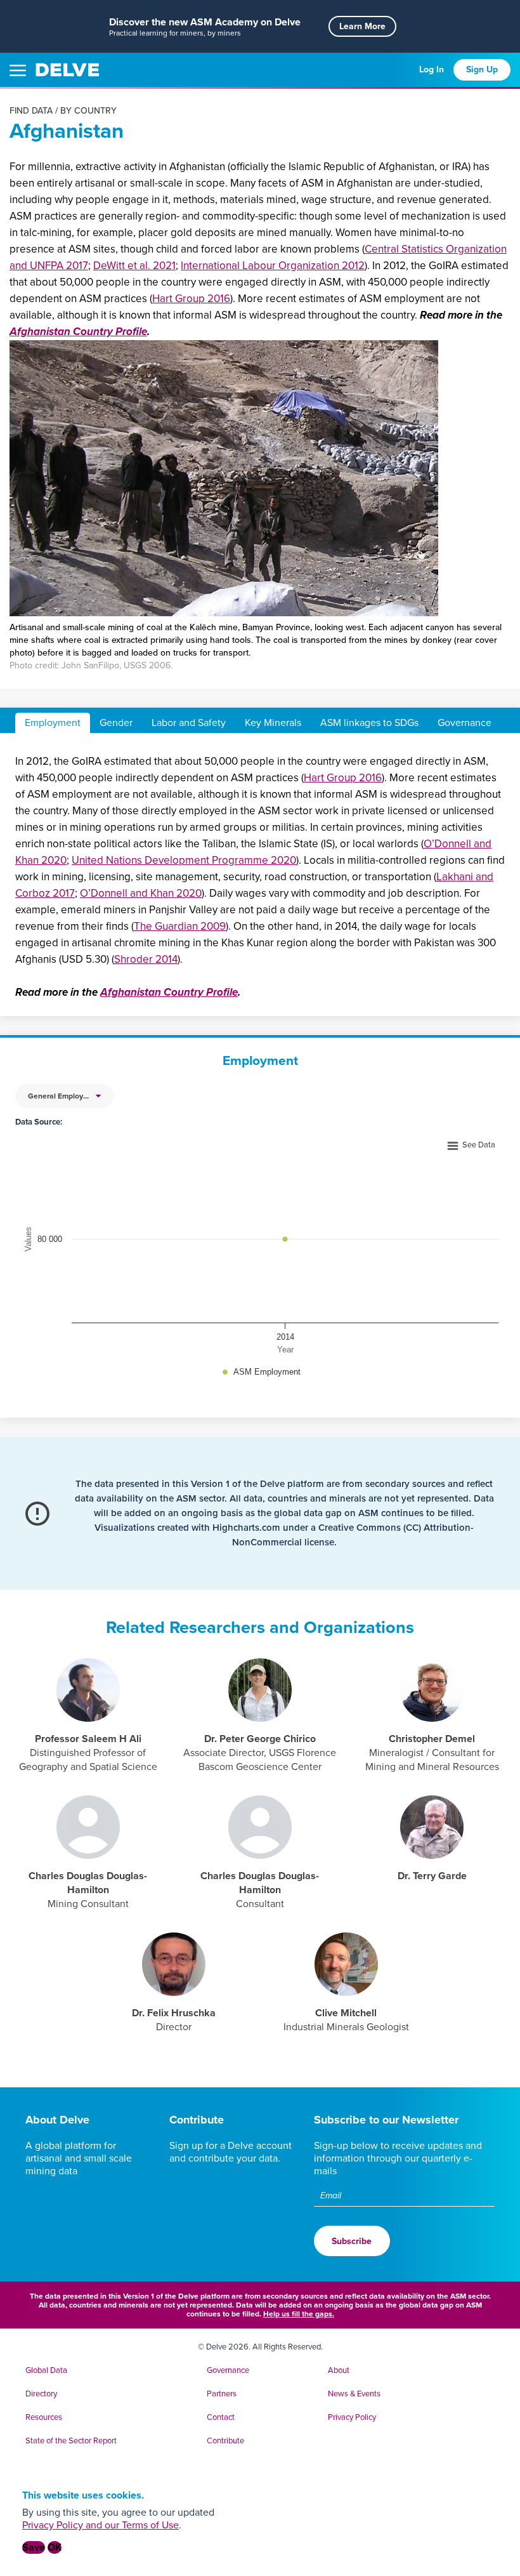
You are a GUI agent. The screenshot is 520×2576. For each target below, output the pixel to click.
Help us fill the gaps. (299, 2314)
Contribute (197, 2120)
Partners (222, 2394)
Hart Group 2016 (191, 299)
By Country (88, 111)
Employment (53, 723)
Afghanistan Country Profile (78, 332)
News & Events (354, 2394)
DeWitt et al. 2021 (134, 266)
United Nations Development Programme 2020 (184, 860)
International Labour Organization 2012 (273, 266)
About (339, 2370)
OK (55, 2547)
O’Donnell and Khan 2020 (141, 893)
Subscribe (352, 2241)
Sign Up (482, 69)
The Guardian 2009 (180, 926)
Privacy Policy (352, 2417)
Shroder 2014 (146, 959)
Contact (221, 2417)
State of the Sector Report (71, 2441)
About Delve (57, 2120)
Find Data (31, 111)
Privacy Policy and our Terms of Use (101, 2525)
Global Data (46, 2370)
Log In (432, 69)
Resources (44, 2417)
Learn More (362, 26)
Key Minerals (273, 723)
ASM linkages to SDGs (369, 723)
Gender (116, 723)
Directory (41, 2394)
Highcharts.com (246, 1528)
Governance (465, 723)
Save (34, 2547)
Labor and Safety (189, 723)
